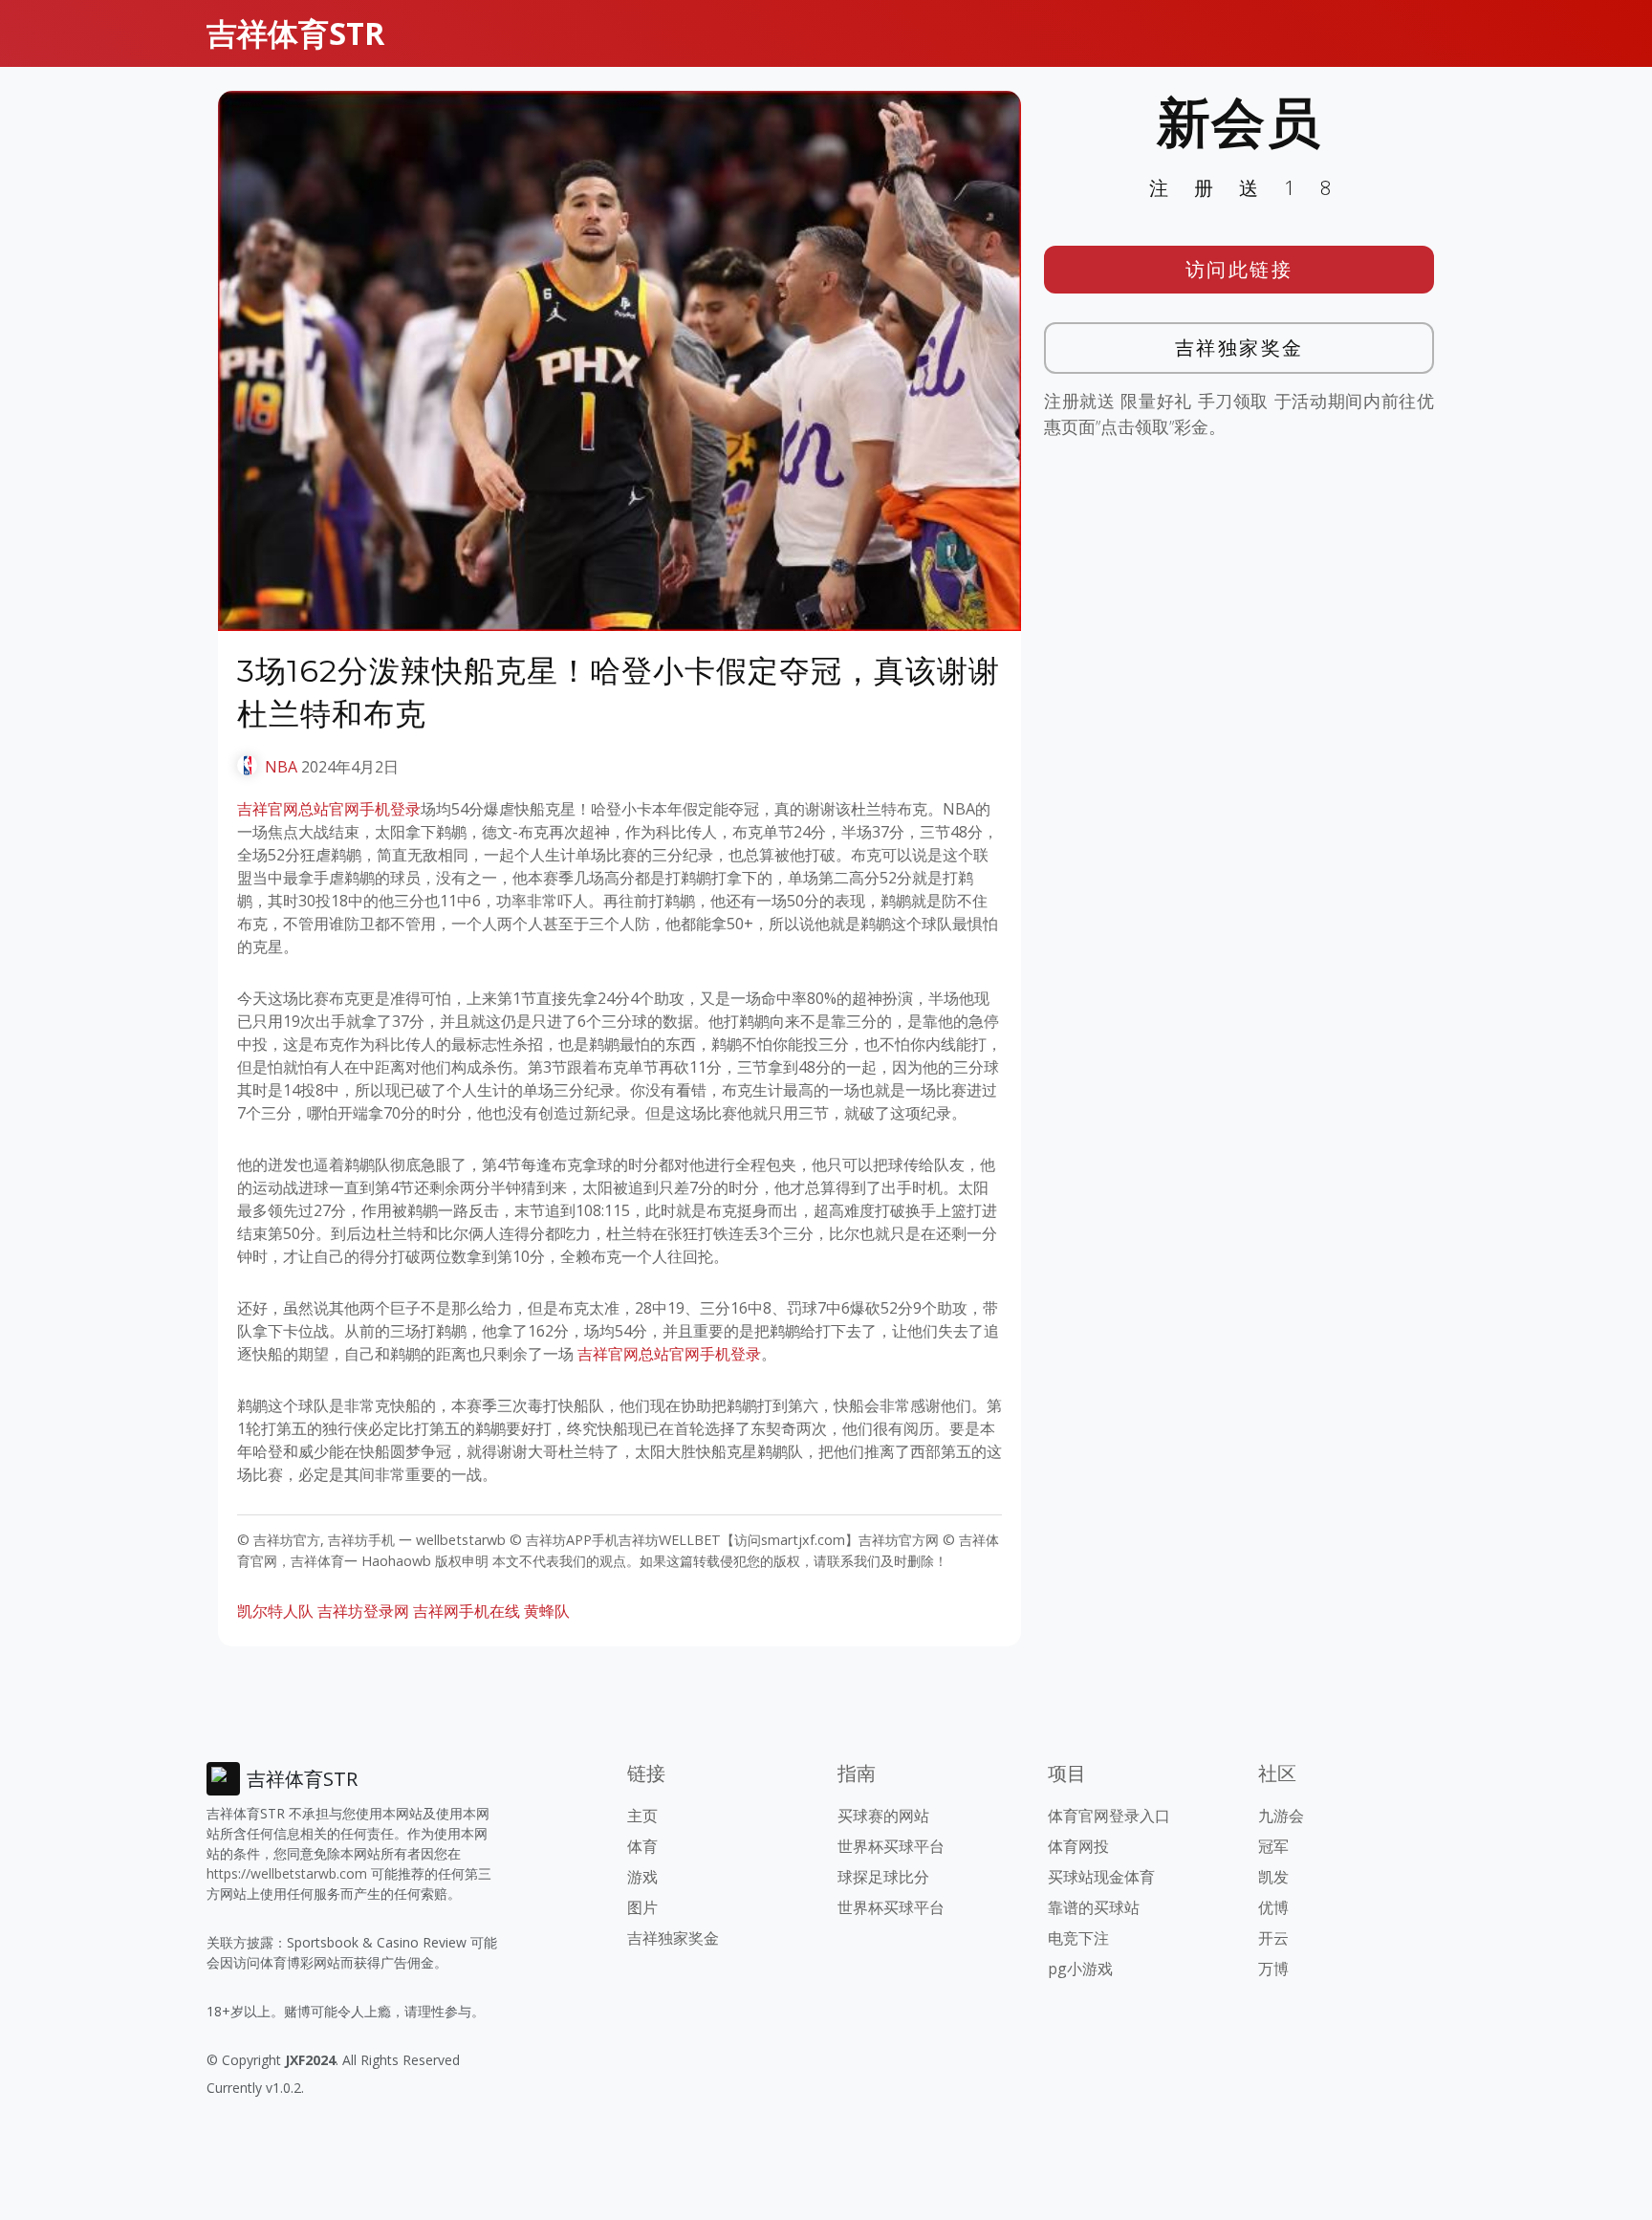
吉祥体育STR (295, 33)
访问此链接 (1239, 269)
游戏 (642, 1877)
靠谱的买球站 (1094, 1907)
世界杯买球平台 (891, 1846)
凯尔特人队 (275, 1611)
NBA (281, 767)
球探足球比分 (883, 1877)
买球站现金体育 (1101, 1877)
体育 (642, 1846)
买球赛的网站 (883, 1816)
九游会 (1281, 1816)
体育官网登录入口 (1109, 1816)
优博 (1273, 1907)
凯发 (1273, 1877)
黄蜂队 (547, 1611)
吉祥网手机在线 (467, 1611)
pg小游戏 (1080, 1969)
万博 (1273, 1969)
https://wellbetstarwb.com (287, 1873)
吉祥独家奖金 (1239, 348)
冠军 (1273, 1846)
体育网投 (1078, 1846)
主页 (642, 1816)
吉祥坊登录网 (363, 1611)
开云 (1273, 1938)
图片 (642, 1907)
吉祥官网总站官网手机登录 (329, 809)
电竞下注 (1078, 1938)
